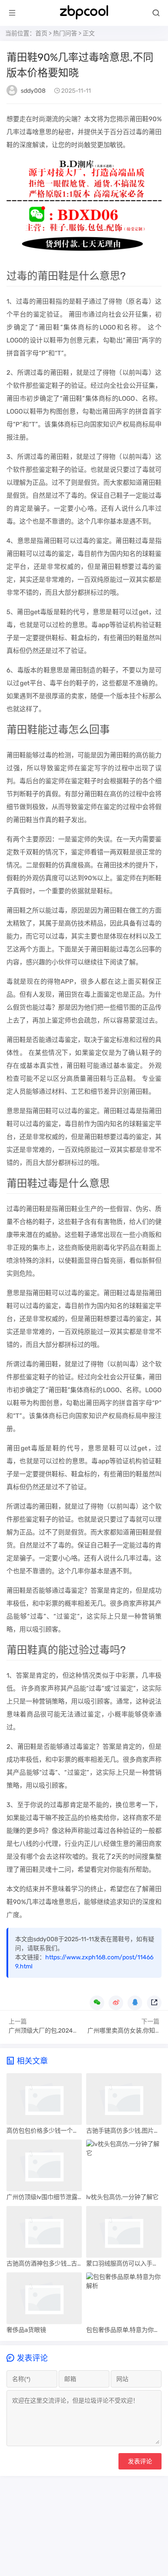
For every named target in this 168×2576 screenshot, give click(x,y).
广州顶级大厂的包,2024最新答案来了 (59, 2031)
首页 (41, 33)
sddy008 (33, 91)
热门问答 (65, 33)
